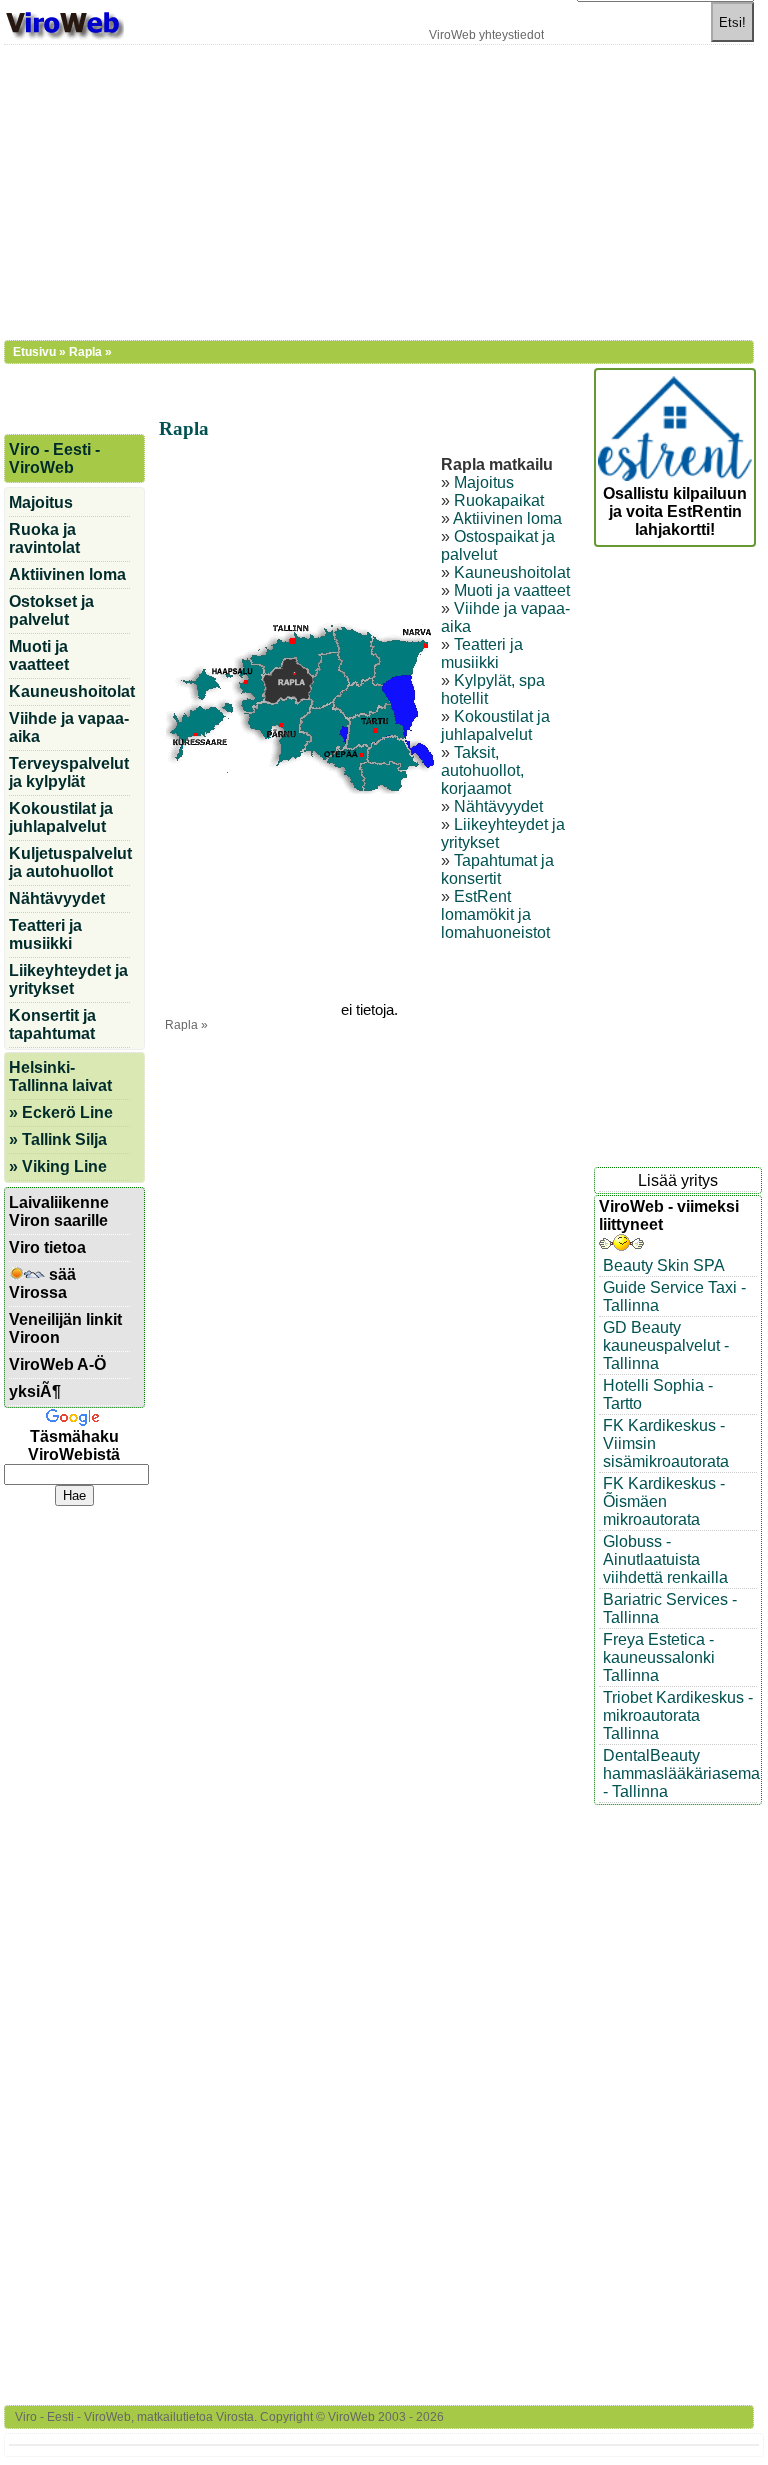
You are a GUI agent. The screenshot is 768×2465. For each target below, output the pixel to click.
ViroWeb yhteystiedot (486, 35)
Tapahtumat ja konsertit (497, 869)
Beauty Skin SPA (664, 1265)
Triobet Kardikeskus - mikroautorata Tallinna (678, 1715)
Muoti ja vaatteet (512, 590)
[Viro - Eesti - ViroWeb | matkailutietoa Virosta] (64, 37)
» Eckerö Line (61, 1112)
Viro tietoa (47, 1247)
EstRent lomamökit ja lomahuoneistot (495, 914)
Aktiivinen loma (507, 518)
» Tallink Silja (58, 1139)
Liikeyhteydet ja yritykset (68, 979)
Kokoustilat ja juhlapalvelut (495, 725)
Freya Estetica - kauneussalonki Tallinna (659, 1657)
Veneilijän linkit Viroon (65, 1328)
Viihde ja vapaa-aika (69, 727)
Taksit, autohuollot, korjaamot (482, 770)
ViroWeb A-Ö (57, 1364)
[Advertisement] (379, 190)
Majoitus (484, 482)
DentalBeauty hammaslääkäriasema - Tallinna (680, 1773)
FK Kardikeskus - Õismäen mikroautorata (664, 1501)
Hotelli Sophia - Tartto (658, 1394)
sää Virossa (42, 1283)
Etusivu (34, 352)
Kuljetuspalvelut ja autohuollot (69, 862)
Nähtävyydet (498, 806)
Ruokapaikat (499, 500)
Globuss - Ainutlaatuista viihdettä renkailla (665, 1559)
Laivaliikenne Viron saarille (59, 1211)
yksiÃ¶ (35, 1391)
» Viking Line (58, 1166)
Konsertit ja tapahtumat (52, 1024)
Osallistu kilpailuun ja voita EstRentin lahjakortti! (675, 511)
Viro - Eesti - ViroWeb (54, 458)
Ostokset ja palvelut (51, 610)
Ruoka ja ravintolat (44, 538)
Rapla (85, 352)
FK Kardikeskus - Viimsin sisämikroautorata (666, 1443)
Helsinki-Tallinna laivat (60, 1076)
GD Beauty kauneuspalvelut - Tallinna (666, 1345)
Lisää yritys (678, 1180)
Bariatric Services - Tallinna (670, 1608)
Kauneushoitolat (512, 572)
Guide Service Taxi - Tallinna (674, 1296)
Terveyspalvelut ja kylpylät (69, 772)
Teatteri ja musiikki (482, 653)
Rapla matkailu (497, 464)
